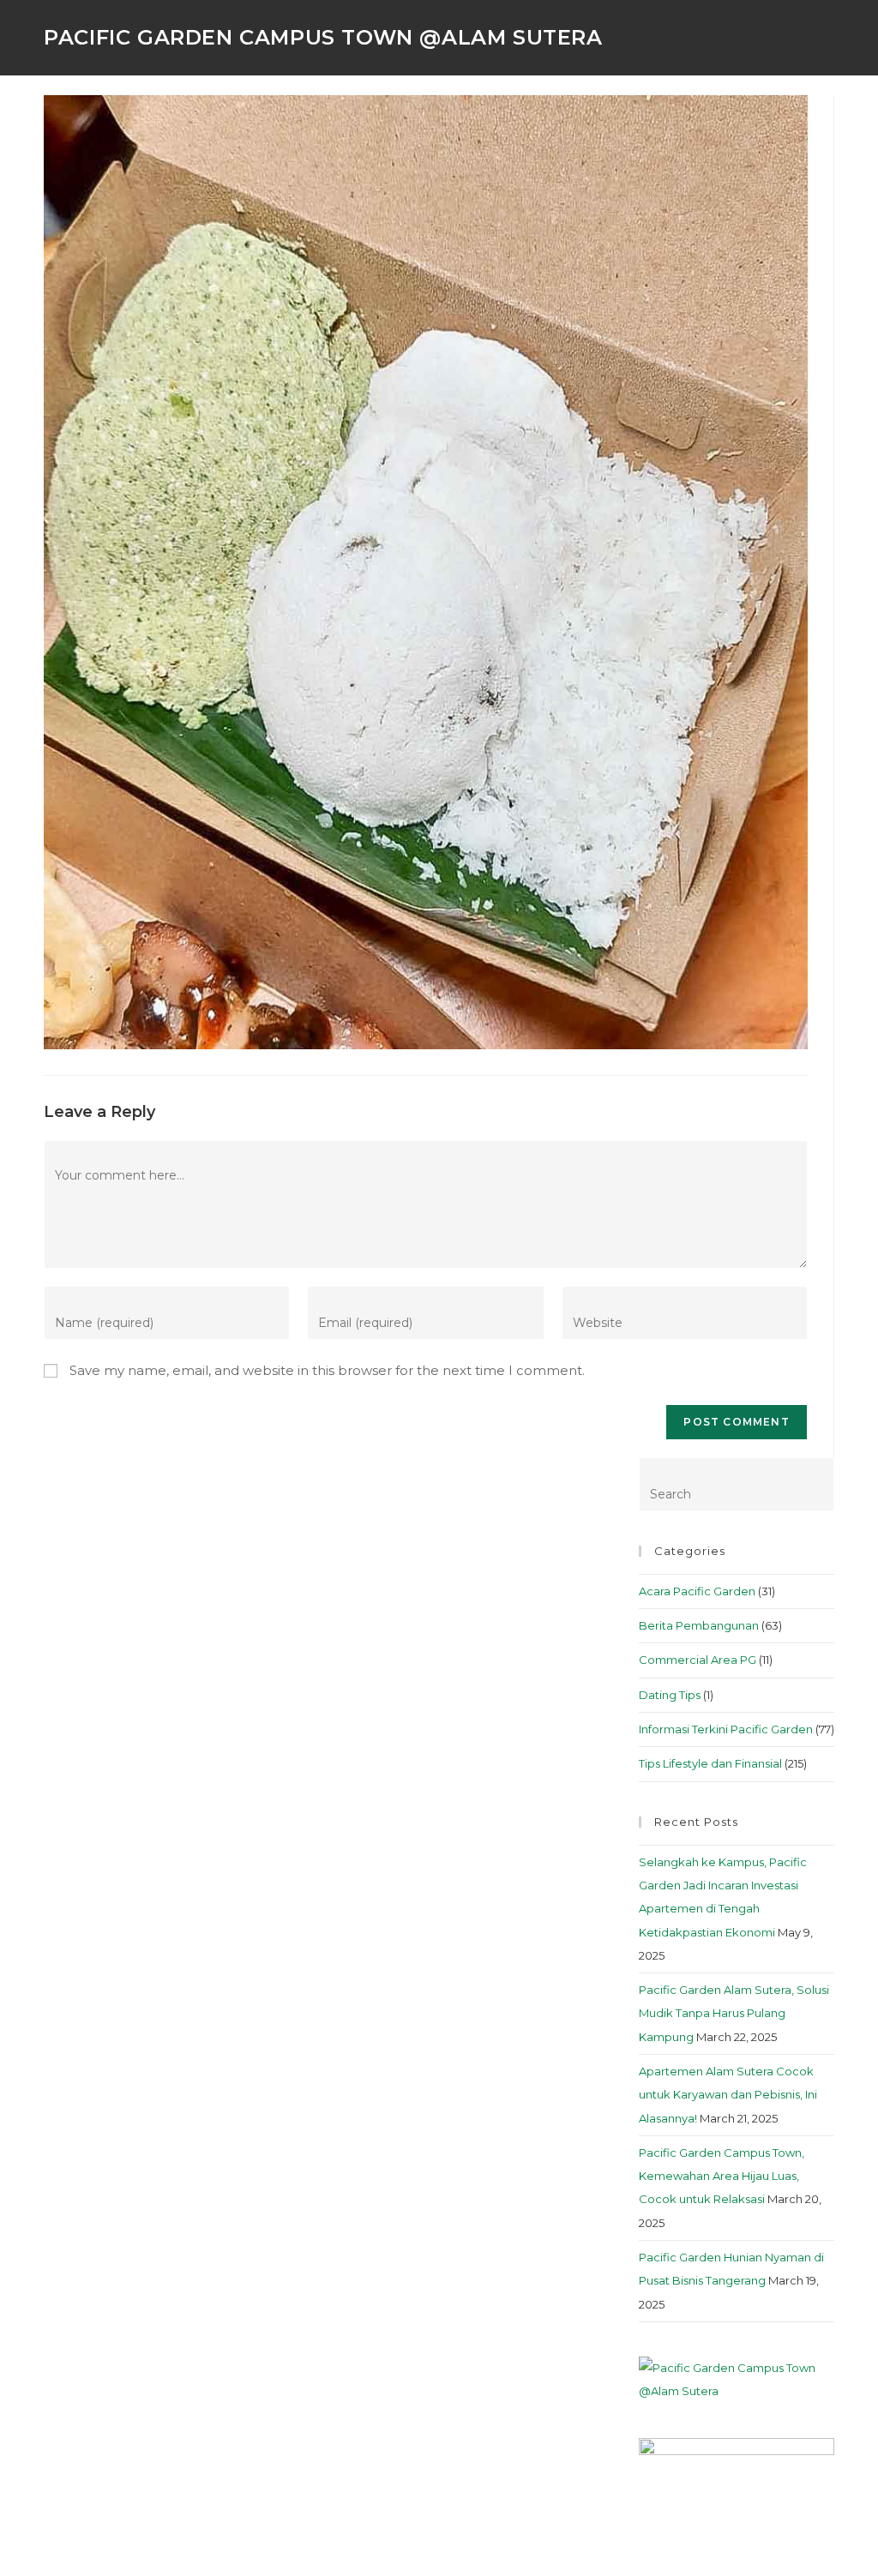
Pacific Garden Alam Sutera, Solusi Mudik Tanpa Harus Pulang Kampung (734, 2013)
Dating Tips (670, 1695)
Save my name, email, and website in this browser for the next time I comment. (327, 1370)
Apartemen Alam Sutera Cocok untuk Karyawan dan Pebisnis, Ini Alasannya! (728, 2095)
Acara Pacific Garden (697, 1591)
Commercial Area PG (698, 1660)
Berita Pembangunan (699, 1625)
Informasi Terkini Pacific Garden (726, 1729)
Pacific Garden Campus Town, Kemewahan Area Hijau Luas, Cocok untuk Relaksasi (722, 2176)
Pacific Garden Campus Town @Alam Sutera (323, 37)
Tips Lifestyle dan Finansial (710, 1763)
